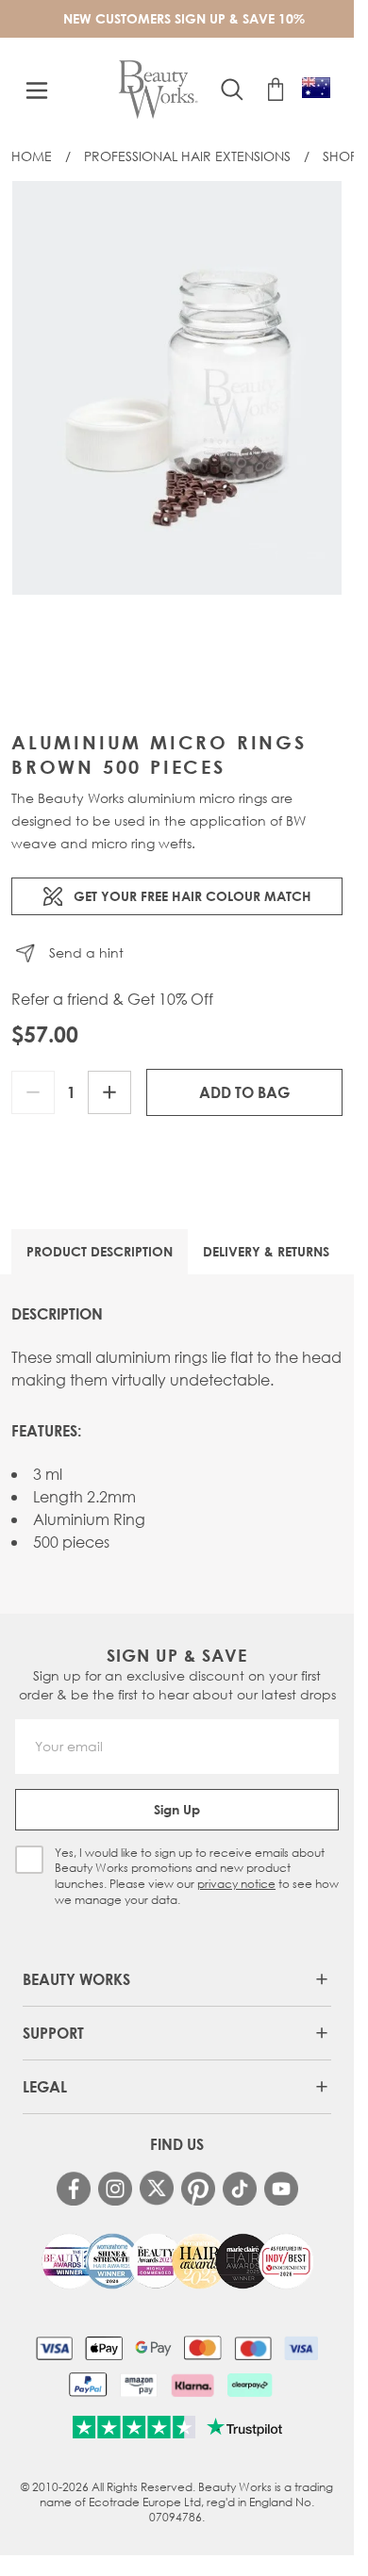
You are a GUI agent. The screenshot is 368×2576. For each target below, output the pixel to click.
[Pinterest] (198, 2189)
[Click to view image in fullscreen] (177, 388)
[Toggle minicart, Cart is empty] (276, 90)
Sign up (177, 1809)
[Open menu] (37, 90)
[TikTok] (240, 2189)
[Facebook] (74, 2189)
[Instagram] (115, 2189)
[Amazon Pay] (139, 2385)
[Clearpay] (250, 2385)
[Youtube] (281, 2189)
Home (32, 156)
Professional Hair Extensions (187, 156)
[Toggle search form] (232, 90)
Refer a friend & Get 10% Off (112, 999)
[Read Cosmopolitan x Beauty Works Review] (177, 2261)
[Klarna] (192, 2385)
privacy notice (236, 1884)
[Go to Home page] (158, 90)
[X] (157, 2188)
